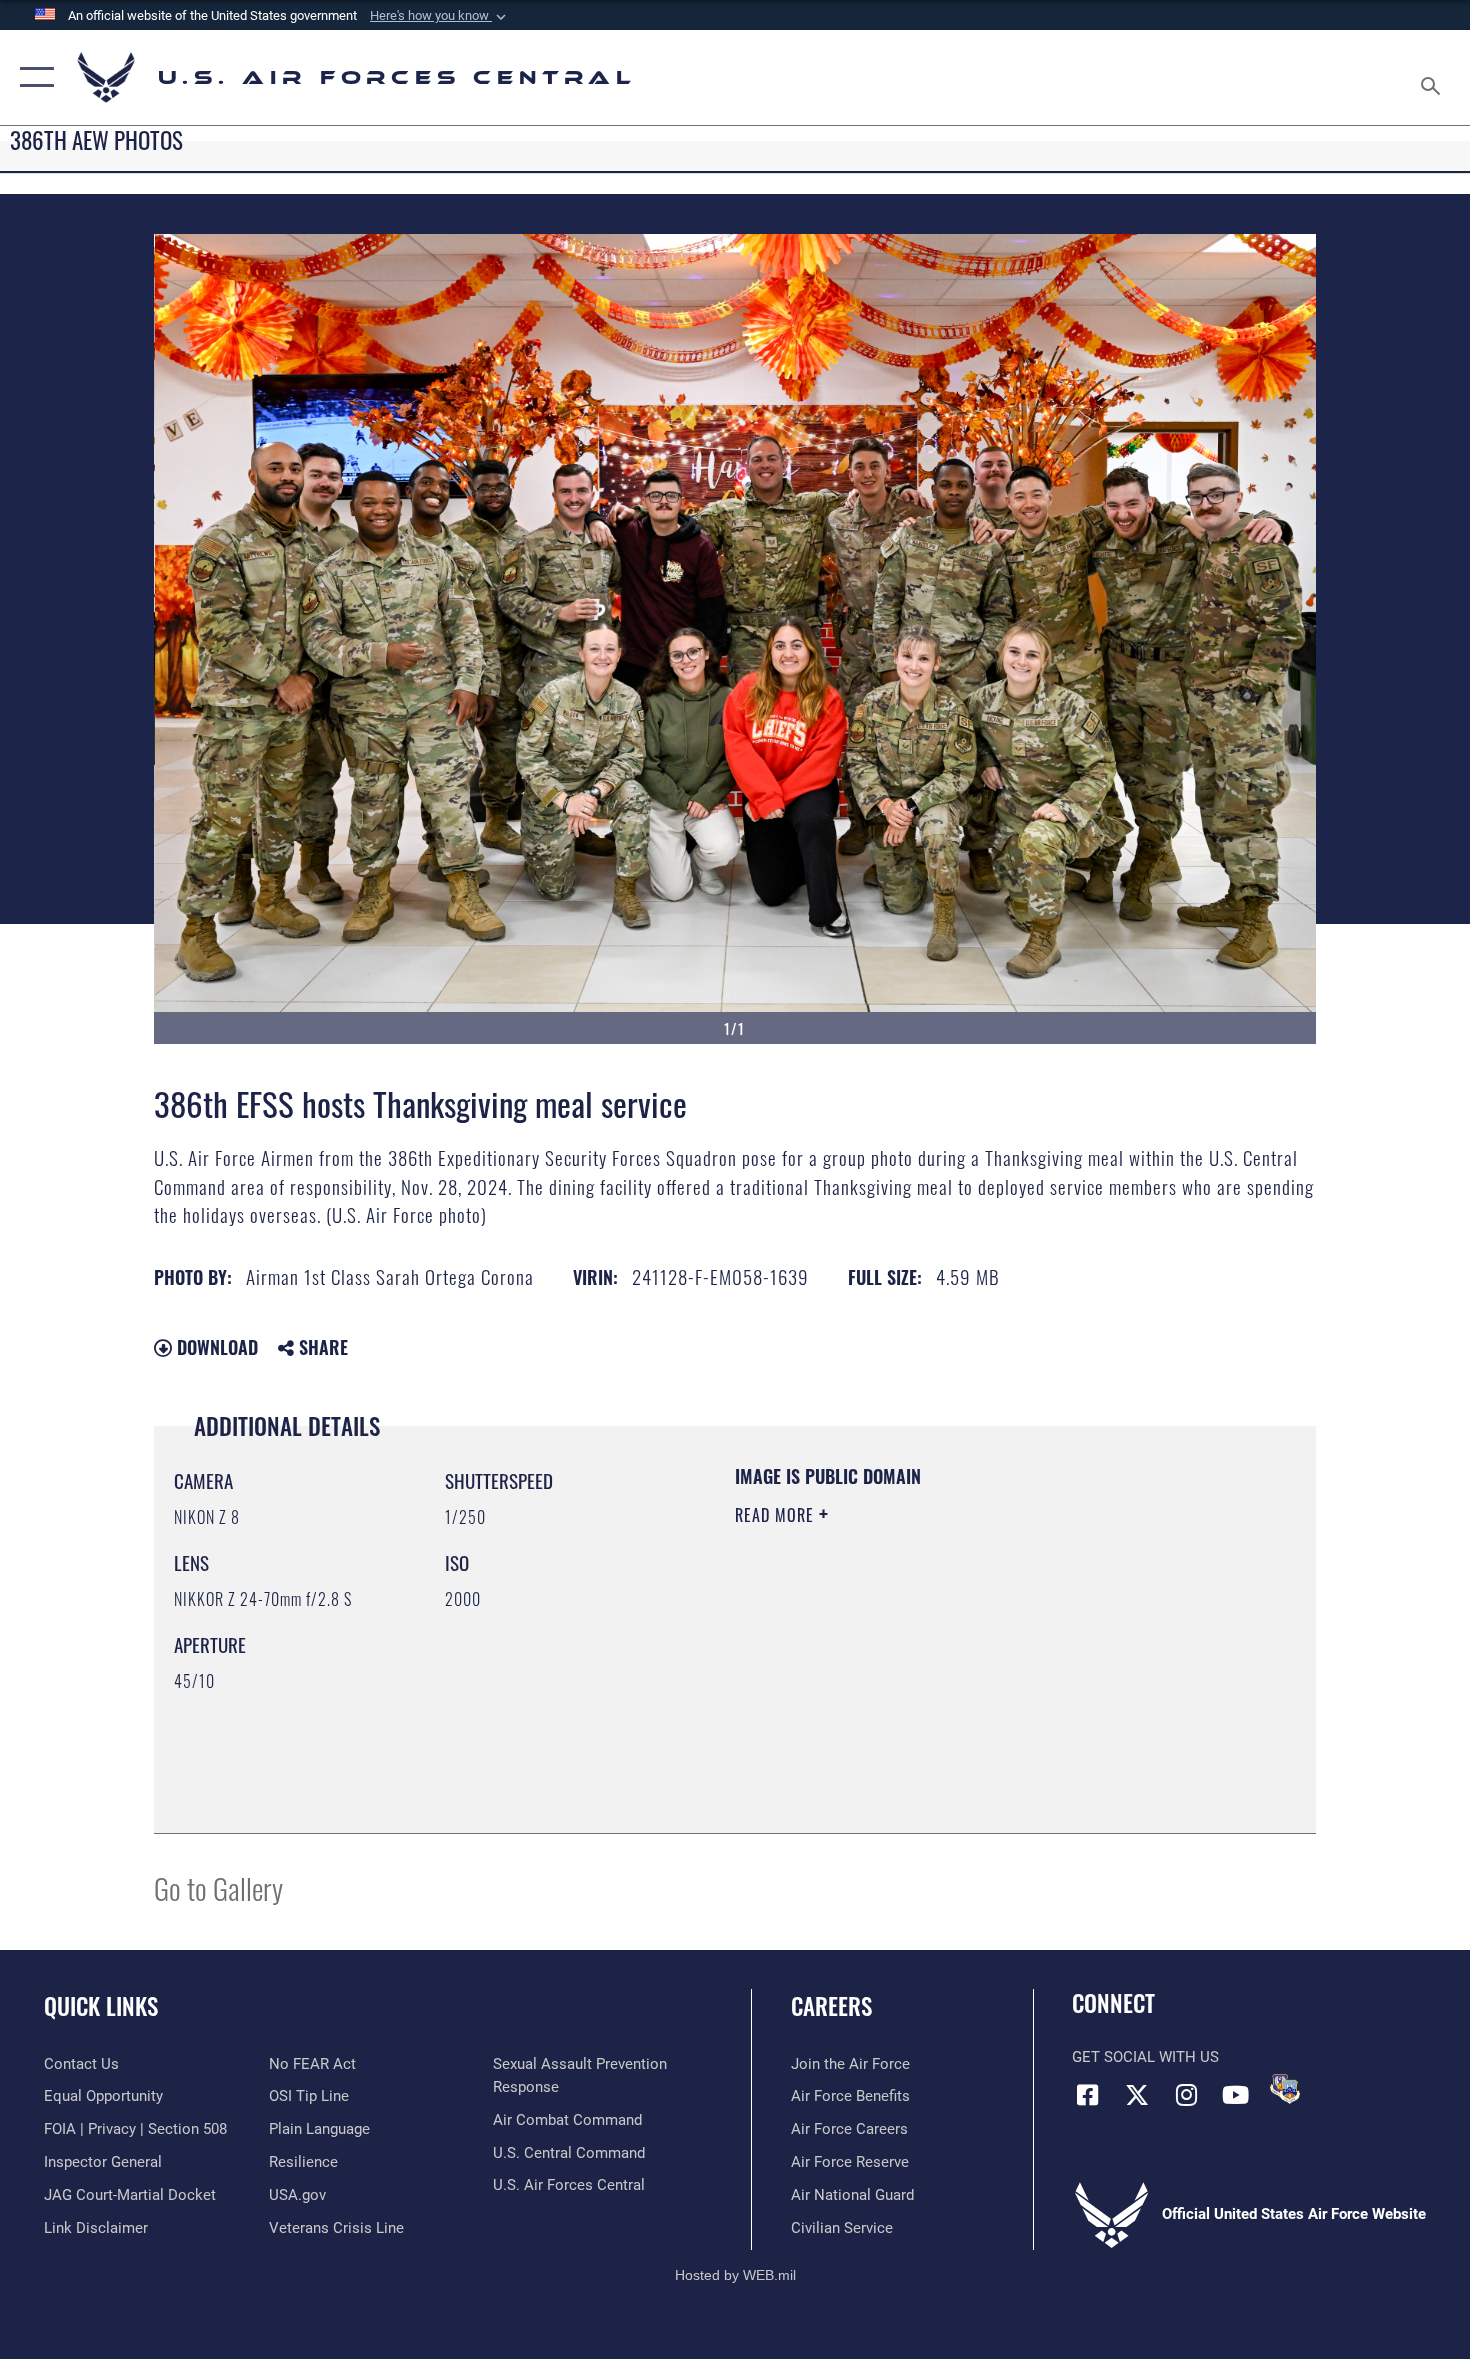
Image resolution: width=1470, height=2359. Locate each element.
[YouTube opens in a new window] (1235, 2095)
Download (215, 1347)
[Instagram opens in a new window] (1186, 2095)
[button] (440, 16)
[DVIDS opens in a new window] (1285, 2089)
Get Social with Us (1145, 2057)
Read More (777, 1515)
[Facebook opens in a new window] (1087, 2095)
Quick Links (101, 2006)
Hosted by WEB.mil (735, 2275)
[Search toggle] (1433, 77)
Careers (831, 2006)
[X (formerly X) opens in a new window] (1137, 2095)
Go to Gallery (218, 1887)
